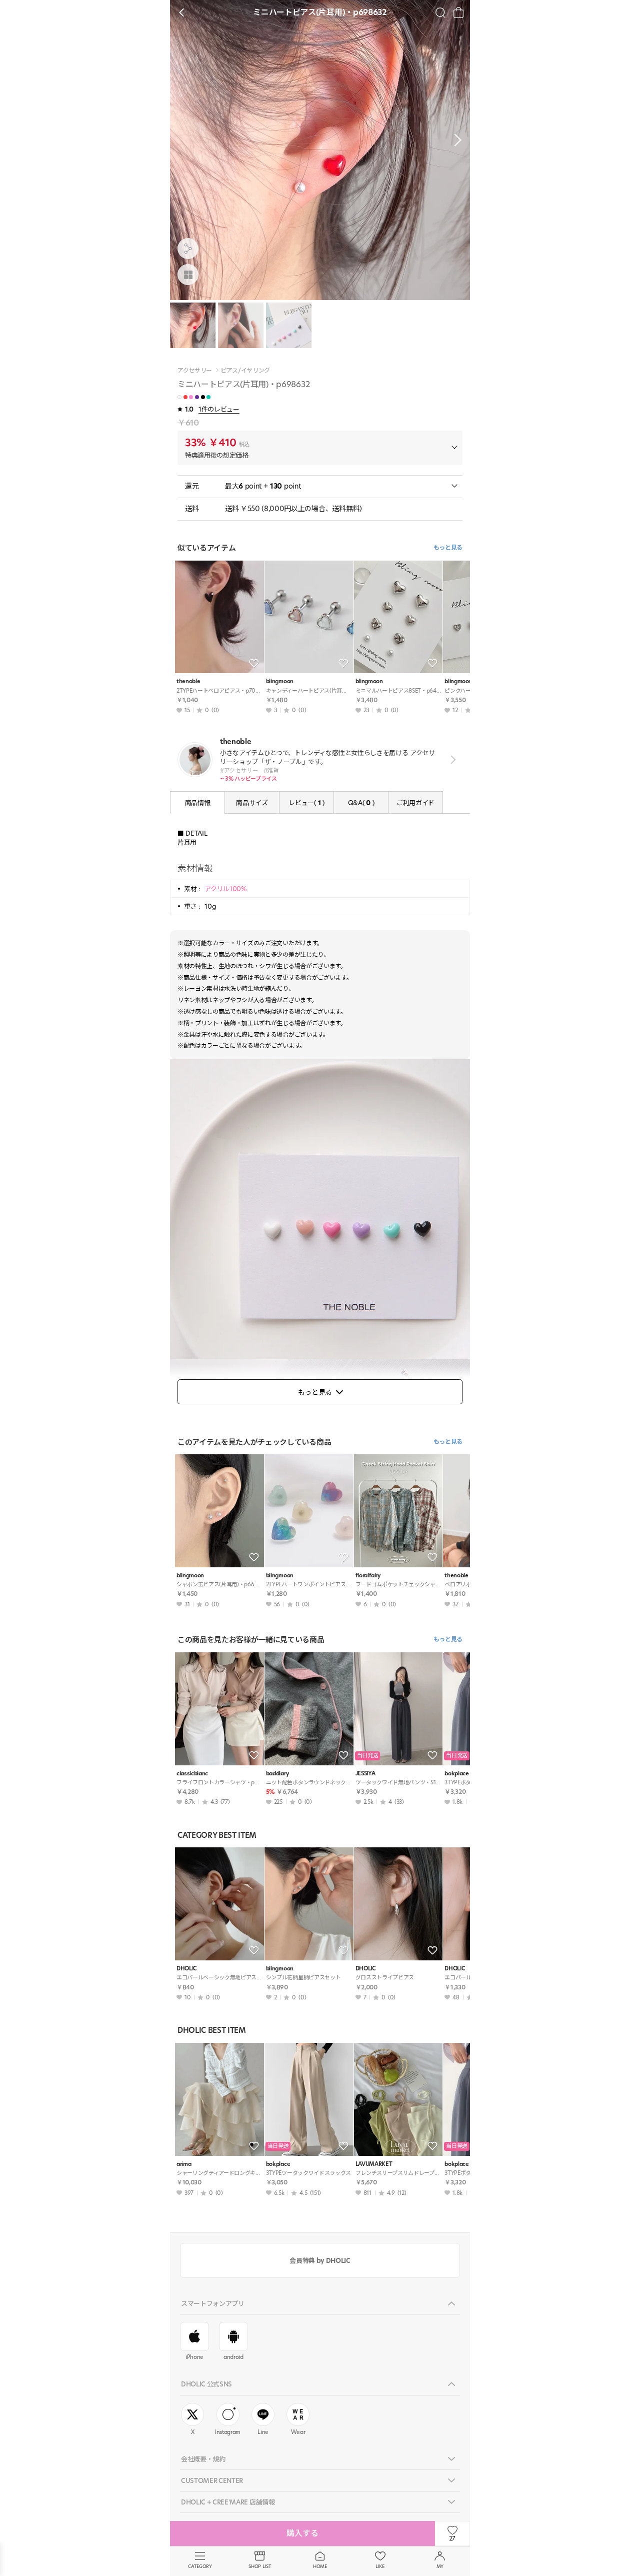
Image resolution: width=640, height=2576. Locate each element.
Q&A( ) (361, 803)
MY (440, 2566)
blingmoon (280, 681)
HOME (320, 2566)
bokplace (278, 2164)
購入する (302, 2533)
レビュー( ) (306, 803)
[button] (455, 140)
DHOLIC (186, 1969)
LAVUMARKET (374, 2164)
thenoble (188, 681)
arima (184, 2164)
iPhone (194, 2357)
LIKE (380, 2566)
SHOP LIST (260, 2566)
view (451, 760)
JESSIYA (365, 1774)
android (233, 2357)
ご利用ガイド (415, 803)
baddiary (277, 1774)
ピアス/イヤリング (245, 371)
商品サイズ (252, 803)
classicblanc (192, 1774)
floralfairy (368, 1576)
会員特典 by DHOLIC (320, 2260)
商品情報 (198, 803)
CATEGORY (200, 2566)
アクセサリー (195, 371)
